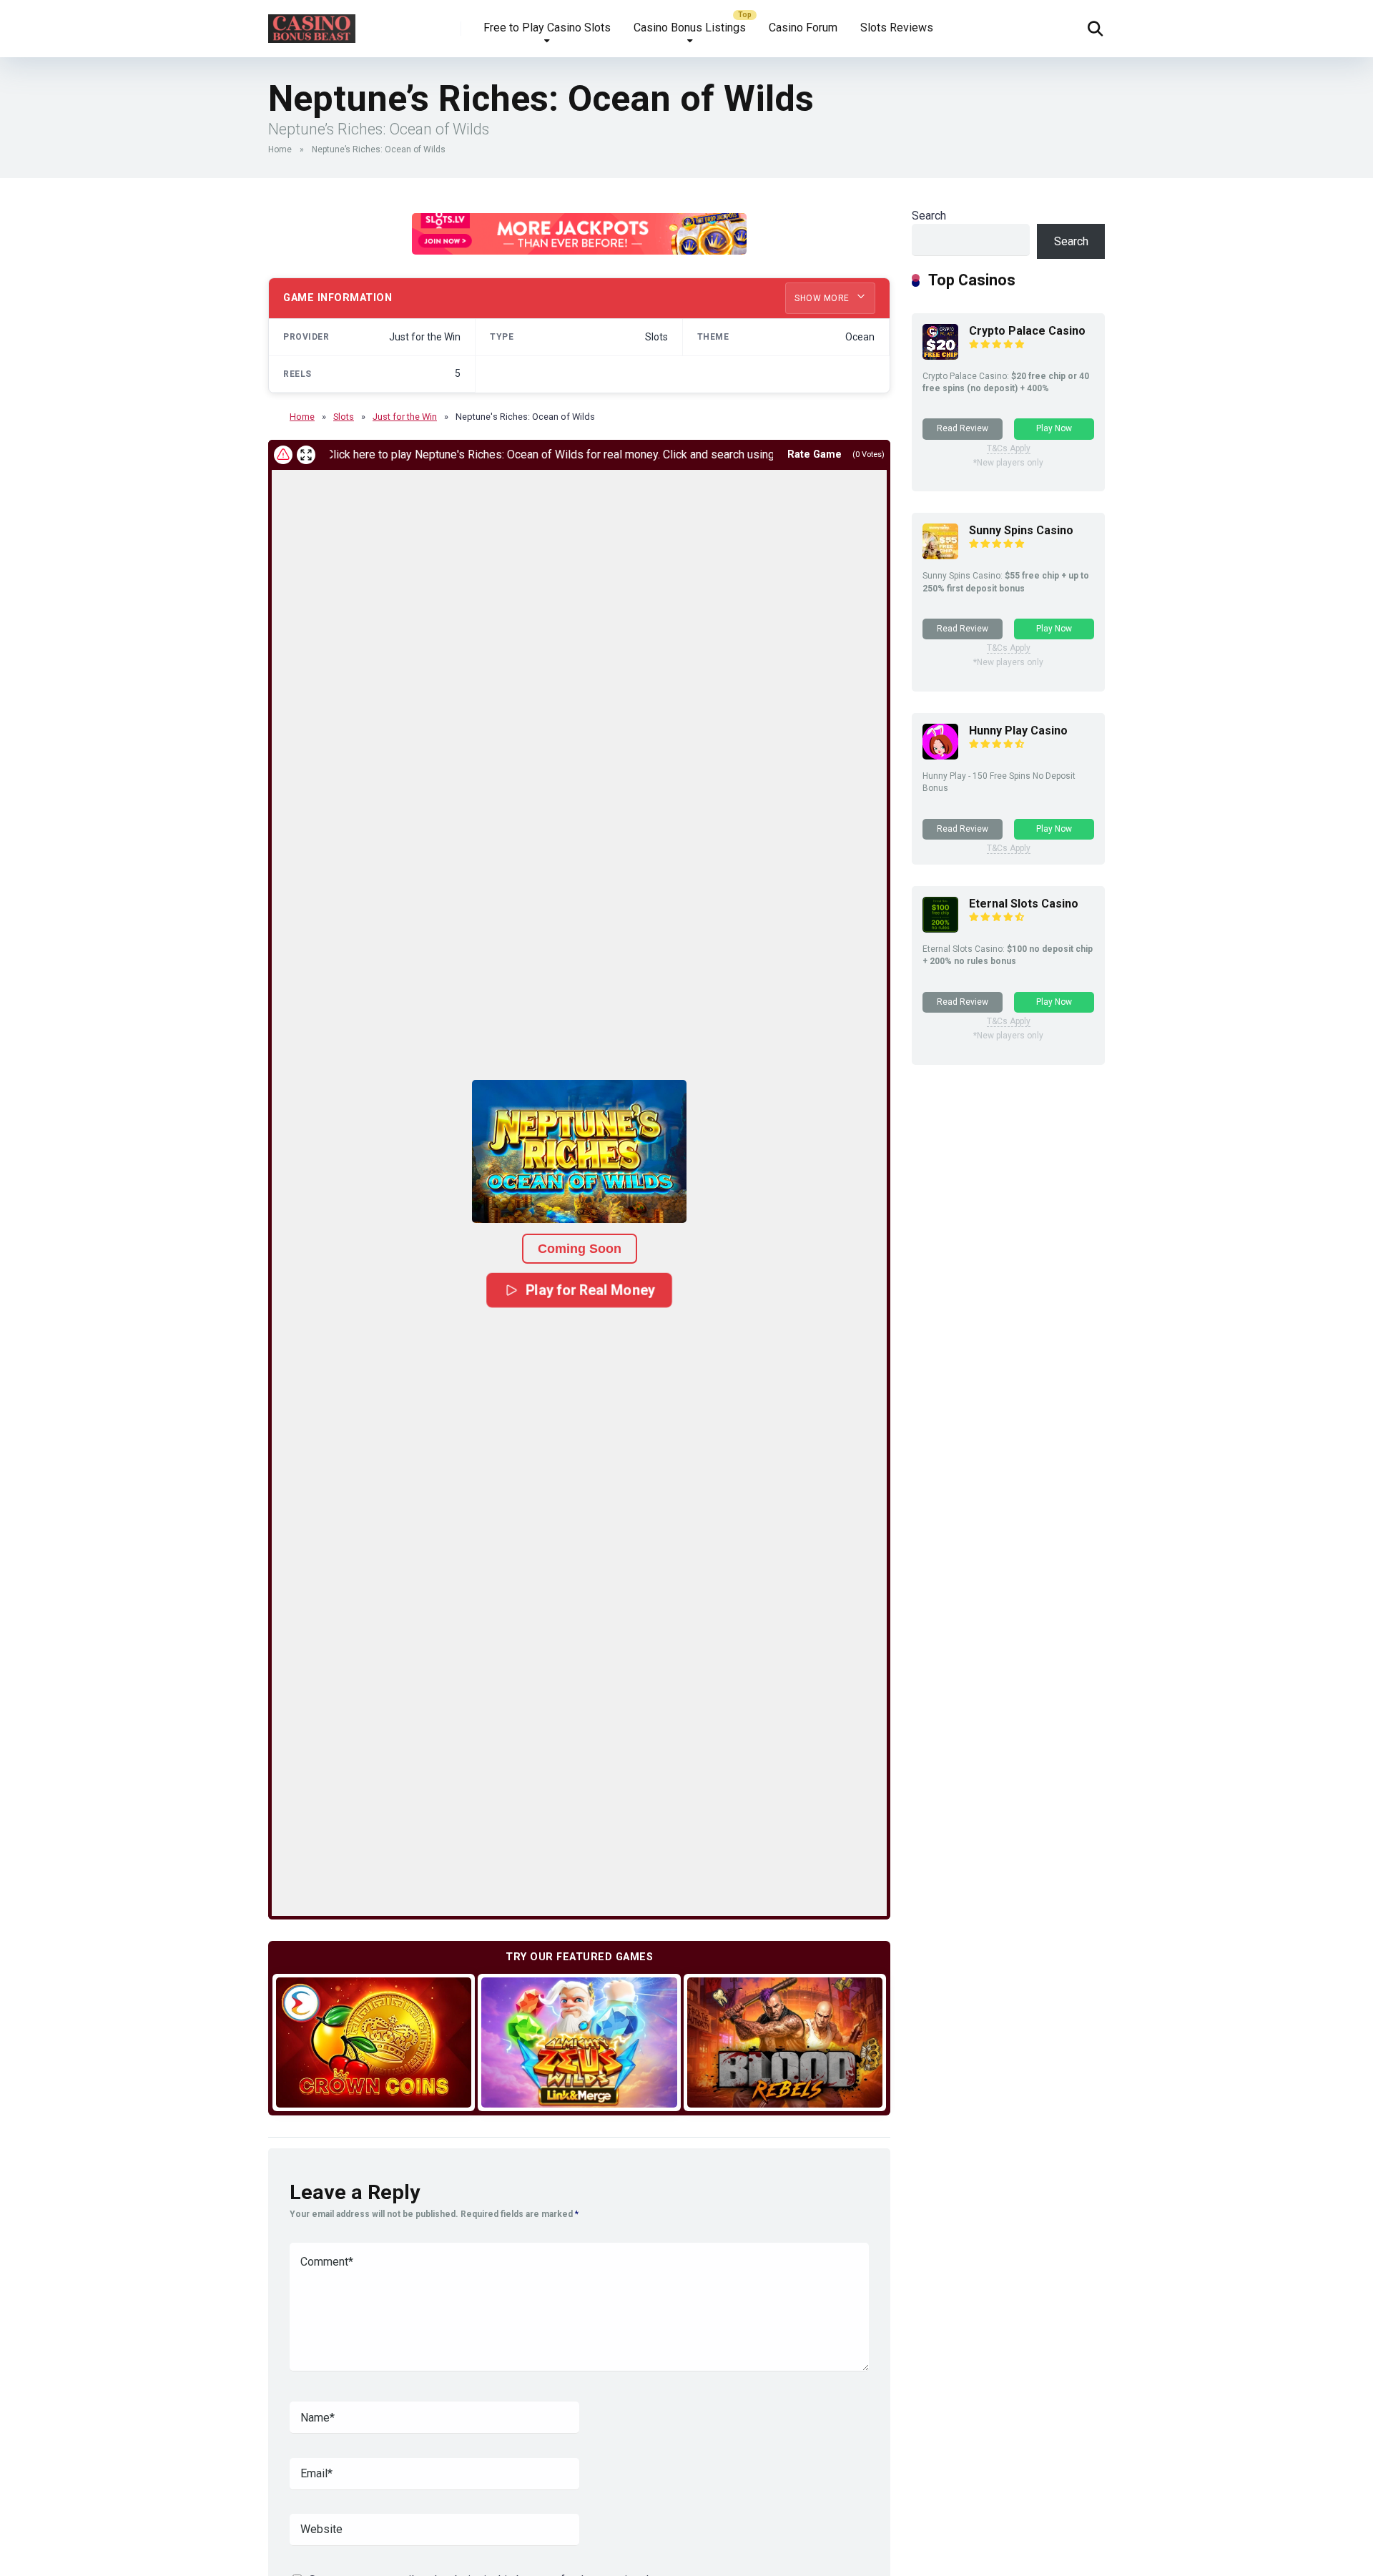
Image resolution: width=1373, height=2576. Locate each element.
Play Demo (374, 2042)
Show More (823, 298)
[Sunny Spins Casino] (940, 555)
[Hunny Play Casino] (940, 756)
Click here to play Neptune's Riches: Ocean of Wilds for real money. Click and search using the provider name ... (533, 454)
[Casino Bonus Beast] (312, 23)
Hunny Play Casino (1018, 731)
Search (929, 216)
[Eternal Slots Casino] (940, 929)
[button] (579, 1151)
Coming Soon (580, 1249)
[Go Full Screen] (306, 455)
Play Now (1054, 428)
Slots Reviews (897, 28)
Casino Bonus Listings (690, 28)
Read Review (963, 428)
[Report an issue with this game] (283, 455)
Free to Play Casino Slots (547, 28)
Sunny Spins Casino (1021, 530)
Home (280, 149)
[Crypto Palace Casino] (940, 356)
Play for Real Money (590, 1290)
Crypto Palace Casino (1027, 331)
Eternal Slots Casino (1024, 904)
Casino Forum (803, 28)
